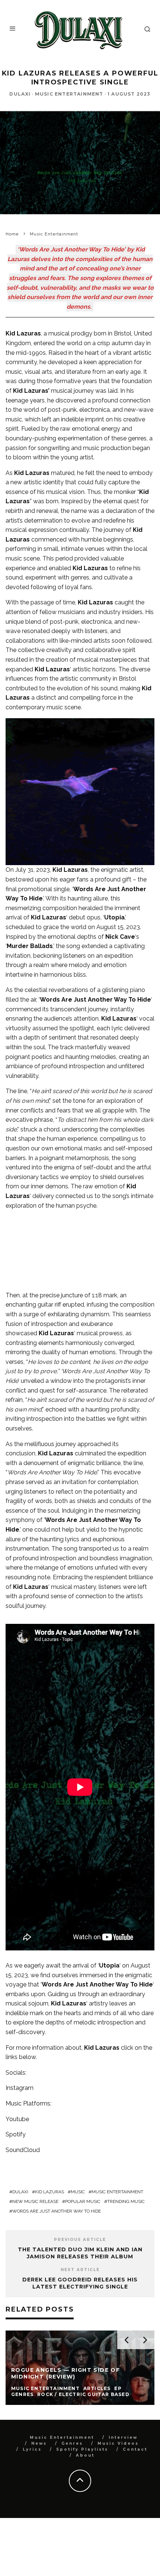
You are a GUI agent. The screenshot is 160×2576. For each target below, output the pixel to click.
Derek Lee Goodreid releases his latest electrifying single (80, 2283)
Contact (135, 2449)
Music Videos (118, 2443)
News (39, 2443)
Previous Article (80, 2240)
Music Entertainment (69, 94)
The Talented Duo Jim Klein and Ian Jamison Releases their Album (80, 2253)
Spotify (16, 2134)
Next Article (80, 2270)
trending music (126, 2201)
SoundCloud (23, 2150)
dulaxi (20, 2192)
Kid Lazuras (49, 2192)
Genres (72, 2443)
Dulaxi (20, 94)
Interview (123, 2437)
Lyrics (32, 2449)
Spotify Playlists (82, 2449)
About (85, 2455)
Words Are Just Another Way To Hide (57, 2211)
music (78, 2192)
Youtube (17, 2119)
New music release (35, 2201)
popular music (83, 2201)
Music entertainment (117, 2192)
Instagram (20, 2088)
